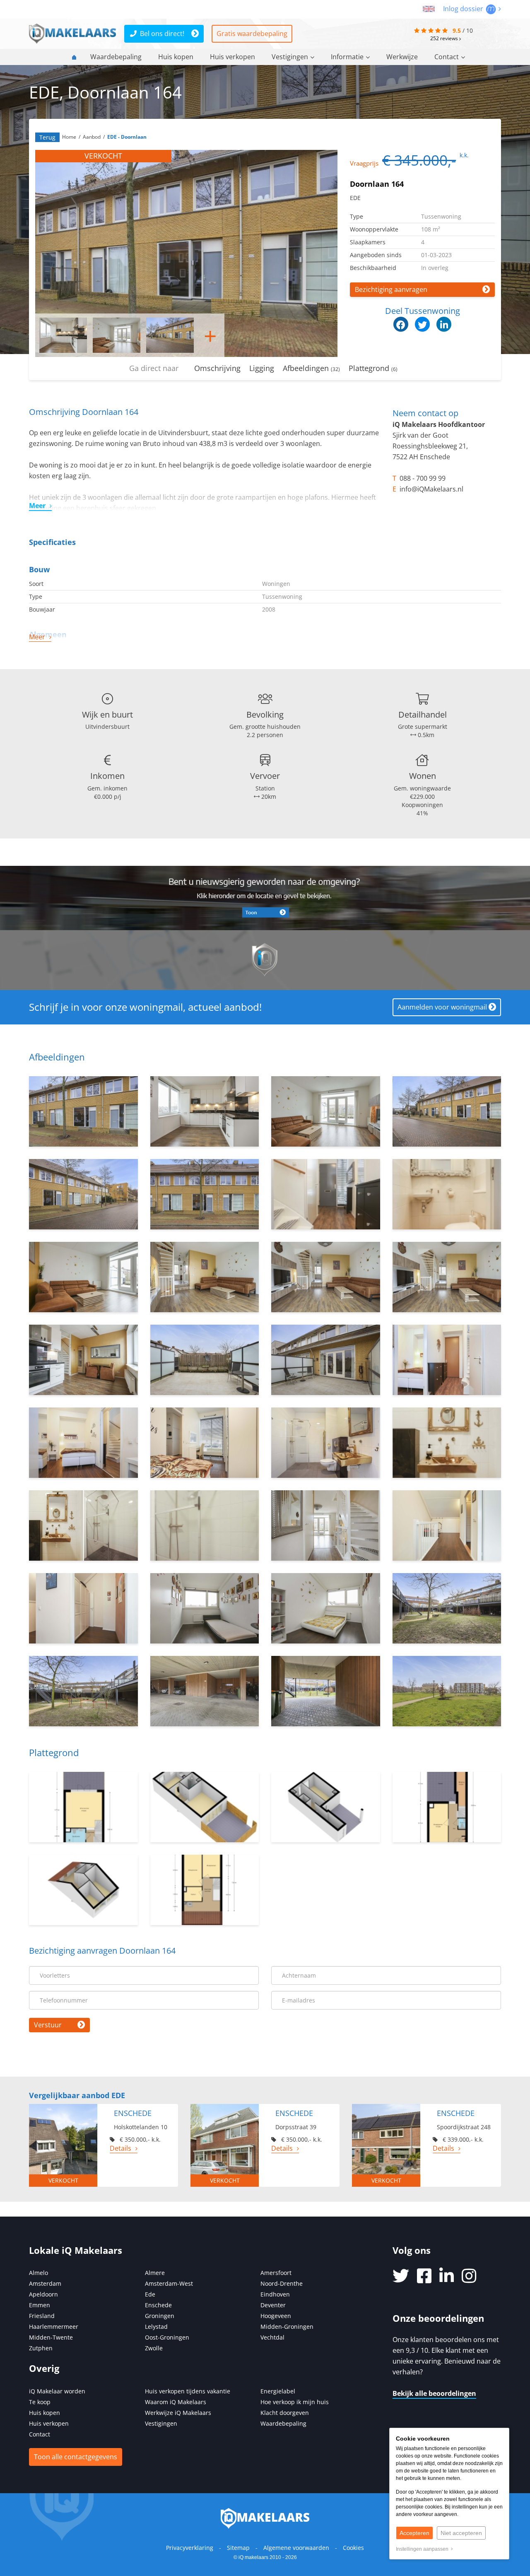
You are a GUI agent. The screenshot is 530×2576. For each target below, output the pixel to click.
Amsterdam (45, 2283)
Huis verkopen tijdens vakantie (188, 2391)
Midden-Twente (51, 2337)
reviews (445, 38)
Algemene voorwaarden (296, 2548)
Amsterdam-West (169, 2283)
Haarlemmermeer (54, 2327)
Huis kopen (176, 57)
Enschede (158, 2305)
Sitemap (238, 2548)
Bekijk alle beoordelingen (434, 2393)
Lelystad (156, 2327)
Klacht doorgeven (285, 2413)
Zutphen (41, 2348)
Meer (37, 506)
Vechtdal (272, 2337)
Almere (155, 2273)
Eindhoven (275, 2294)
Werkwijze (402, 57)
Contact (447, 57)
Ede (150, 2294)
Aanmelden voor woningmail (442, 1007)
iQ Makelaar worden (57, 2391)
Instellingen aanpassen (423, 2549)
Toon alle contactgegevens (76, 2457)
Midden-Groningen (287, 2327)
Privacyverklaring (190, 2548)
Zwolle (154, 2348)
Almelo (39, 2273)
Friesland (42, 2316)
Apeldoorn (43, 2294)
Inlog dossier (464, 9)
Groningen (160, 2316)
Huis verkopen (232, 57)
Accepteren (414, 2533)
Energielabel (278, 2391)
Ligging (262, 368)
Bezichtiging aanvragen (391, 289)
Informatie (347, 57)
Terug (47, 137)
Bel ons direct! (162, 34)
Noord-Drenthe (282, 2283)
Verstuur (48, 2025)
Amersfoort (276, 2273)
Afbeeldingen (311, 368)
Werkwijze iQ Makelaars (178, 2413)
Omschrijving (217, 368)
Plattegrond (373, 368)
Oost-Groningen (167, 2337)
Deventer (273, 2305)
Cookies (353, 2548)
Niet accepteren (461, 2533)
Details (120, 2148)
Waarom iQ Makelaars (176, 2402)
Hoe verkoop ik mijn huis (295, 2402)
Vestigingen (290, 57)
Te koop (40, 2402)
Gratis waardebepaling (252, 34)
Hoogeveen (276, 2316)
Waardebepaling (116, 57)
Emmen (40, 2305)
